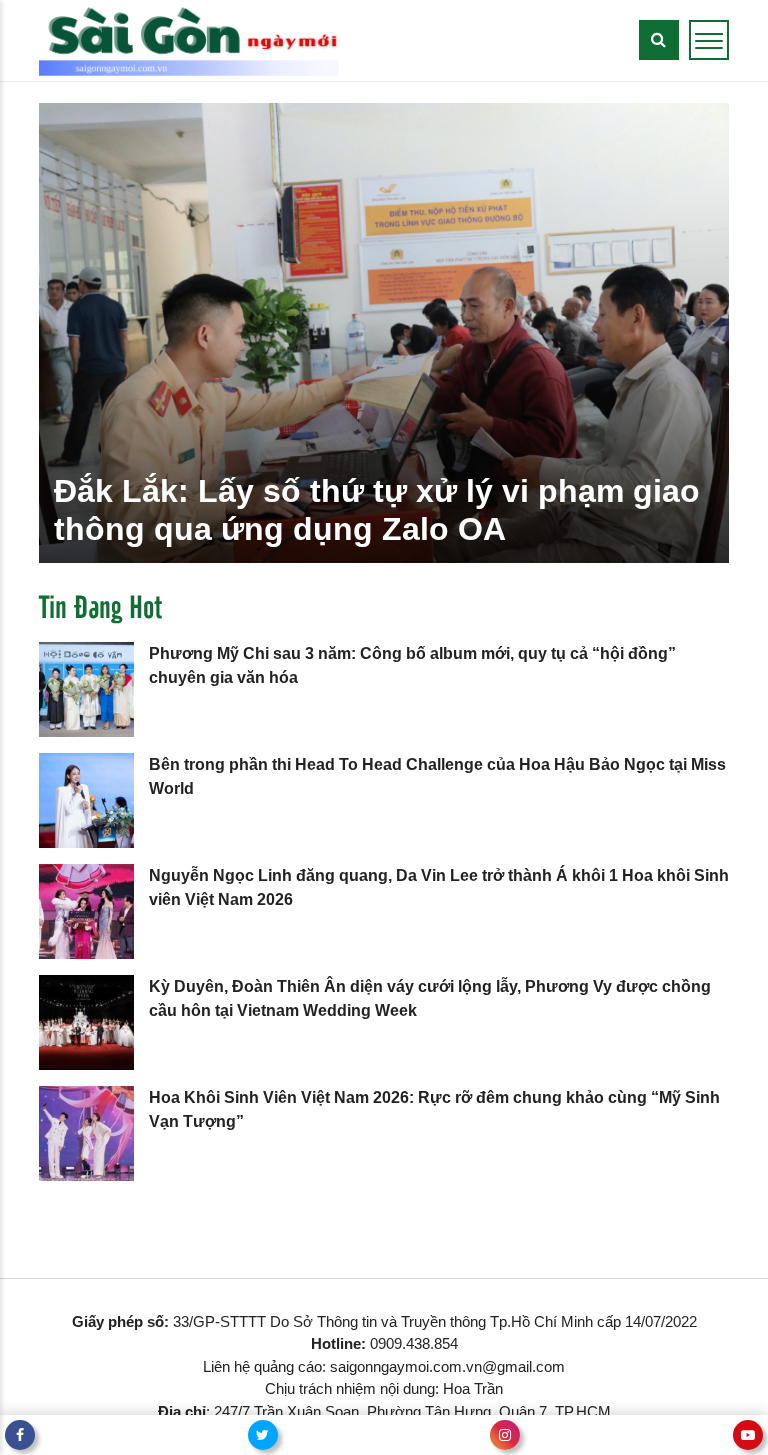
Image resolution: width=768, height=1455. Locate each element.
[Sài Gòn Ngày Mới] (189, 39)
